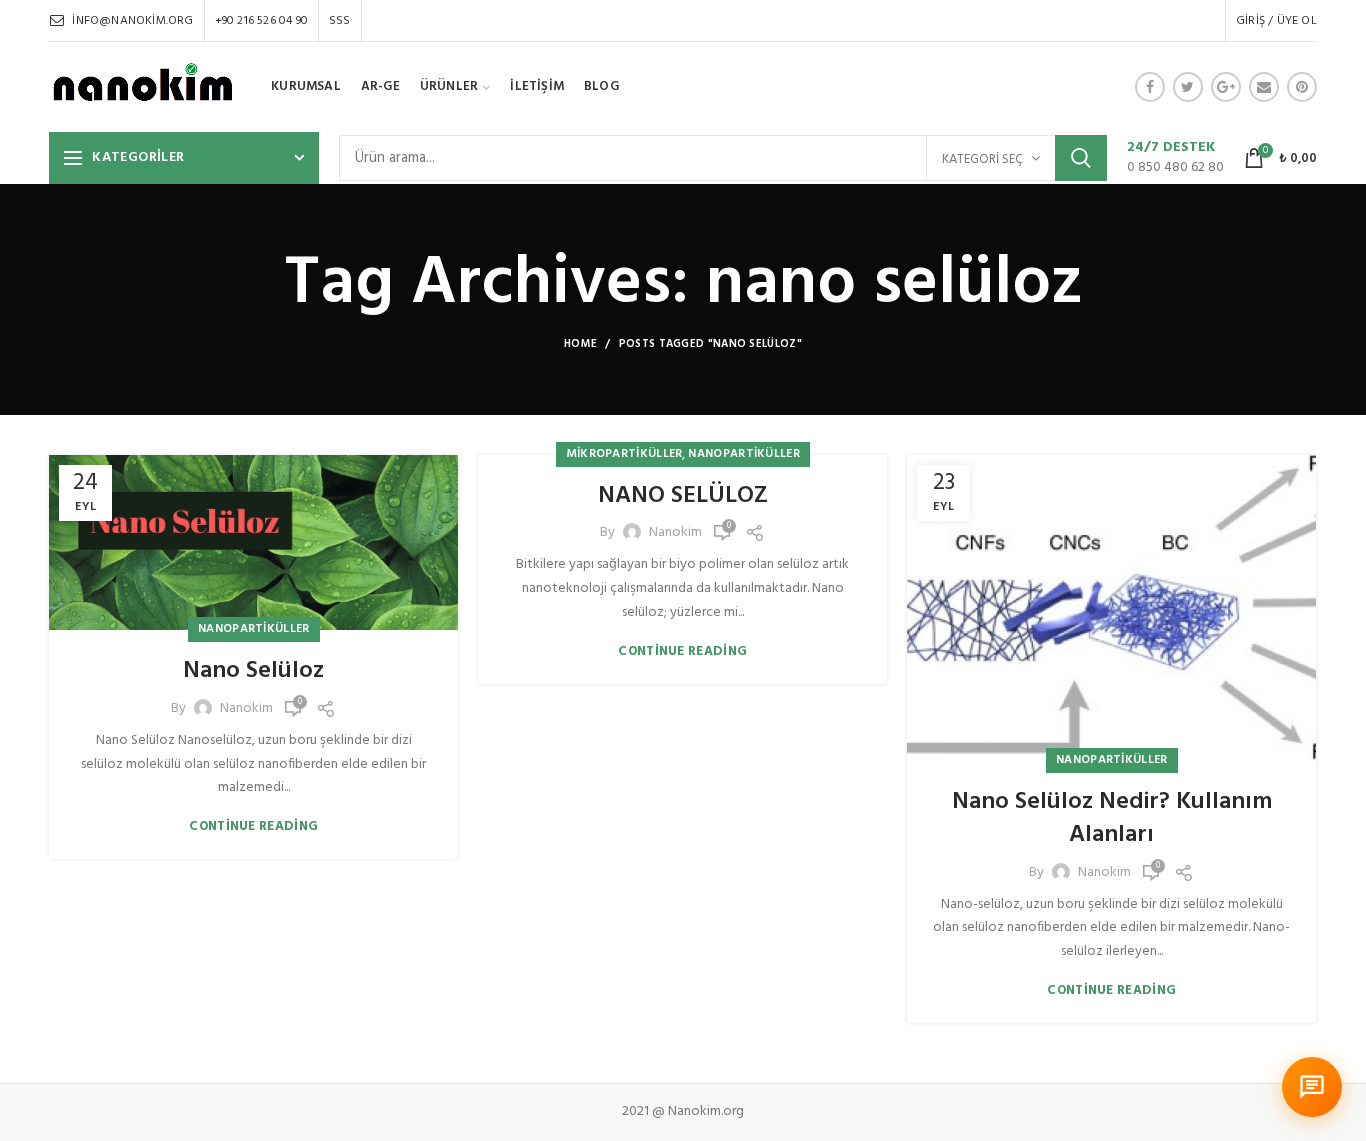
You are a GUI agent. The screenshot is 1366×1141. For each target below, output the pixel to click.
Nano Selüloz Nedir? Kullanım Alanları (1112, 819)
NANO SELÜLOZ (683, 497)
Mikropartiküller (624, 454)
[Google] (1226, 87)
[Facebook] (1150, 87)
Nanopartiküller (254, 629)
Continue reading (253, 826)
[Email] (1264, 87)
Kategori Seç (982, 159)
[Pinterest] (1302, 87)
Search (1081, 158)
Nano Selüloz (253, 672)
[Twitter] (1188, 87)
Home (580, 344)
